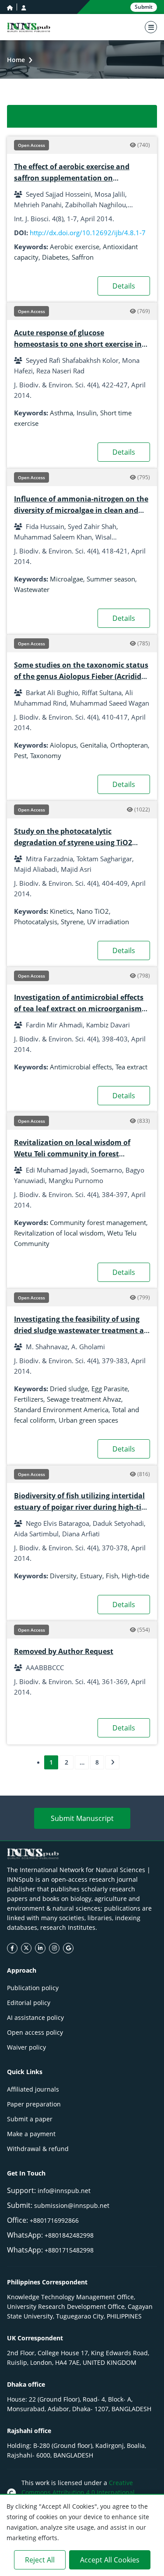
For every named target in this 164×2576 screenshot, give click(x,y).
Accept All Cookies (110, 2560)
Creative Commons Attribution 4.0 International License (78, 2492)
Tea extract (131, 1067)
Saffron (83, 257)
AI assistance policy (35, 2017)
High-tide (135, 1576)
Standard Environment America (61, 1410)
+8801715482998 (69, 2250)
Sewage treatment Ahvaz (84, 1399)
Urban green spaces (88, 1420)
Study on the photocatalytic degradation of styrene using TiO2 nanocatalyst (73, 842)
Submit (144, 7)
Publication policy (33, 1988)
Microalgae (66, 579)
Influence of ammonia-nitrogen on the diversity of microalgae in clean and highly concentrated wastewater (81, 510)
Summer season (111, 579)
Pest (20, 755)
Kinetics (61, 911)
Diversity (63, 1576)
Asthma (61, 413)
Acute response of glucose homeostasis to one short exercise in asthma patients (78, 344)
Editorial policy (29, 2003)
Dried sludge (69, 1389)
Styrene (72, 922)
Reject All (40, 2560)
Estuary (91, 1576)
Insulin (87, 413)
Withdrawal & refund (38, 2149)
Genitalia (93, 745)
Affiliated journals (33, 2089)
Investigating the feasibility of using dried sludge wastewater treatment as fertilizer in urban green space (81, 1330)
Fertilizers (29, 1399)
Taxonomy (46, 755)
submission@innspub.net (72, 2205)
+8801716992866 (54, 2220)
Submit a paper (30, 2119)
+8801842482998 (69, 2235)
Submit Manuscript (82, 1818)
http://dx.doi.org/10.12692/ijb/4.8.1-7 (88, 233)
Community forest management (98, 1222)
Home (16, 60)
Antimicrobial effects (81, 1067)
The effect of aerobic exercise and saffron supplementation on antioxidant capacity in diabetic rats (77, 178)
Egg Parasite (110, 1389)
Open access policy (35, 2032)
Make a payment (31, 2134)
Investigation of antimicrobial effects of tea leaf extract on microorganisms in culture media (80, 1009)
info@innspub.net (64, 2191)
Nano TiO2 (93, 911)
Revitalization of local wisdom (59, 1233)
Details (124, 286)
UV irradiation (108, 922)
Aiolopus (63, 745)
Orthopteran (129, 745)
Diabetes (55, 257)
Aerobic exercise (75, 247)
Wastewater (32, 589)
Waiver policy (26, 2047)
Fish (112, 1576)
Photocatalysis (36, 922)
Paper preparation (34, 2104)
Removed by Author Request (64, 1651)
